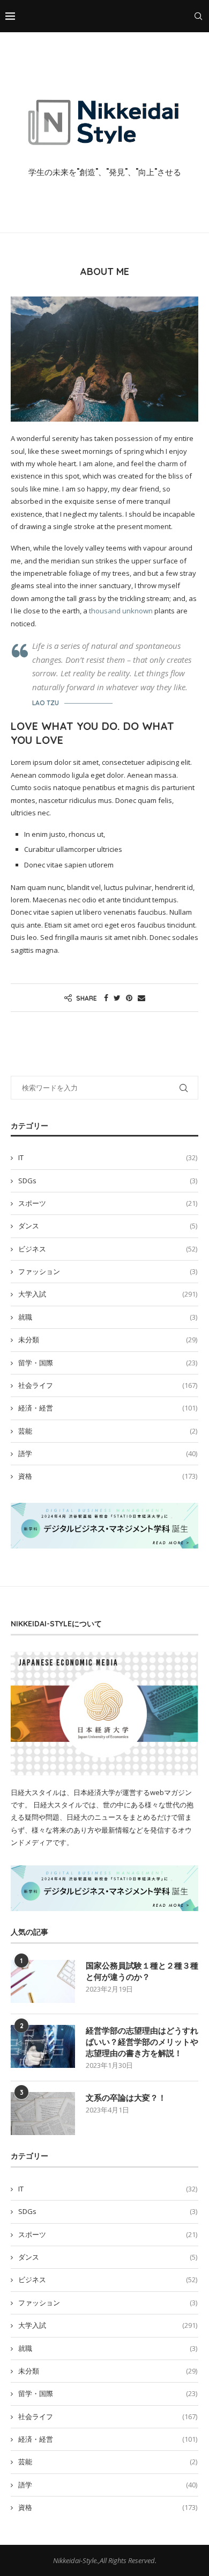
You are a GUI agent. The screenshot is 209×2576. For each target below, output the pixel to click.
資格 (108, 1476)
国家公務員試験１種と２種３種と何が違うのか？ (142, 1971)
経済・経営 (108, 1408)
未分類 (108, 1340)
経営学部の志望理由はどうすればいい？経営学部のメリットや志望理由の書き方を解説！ (142, 2042)
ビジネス (108, 1249)
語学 (108, 1453)
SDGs (108, 1181)
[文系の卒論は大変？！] (43, 2114)
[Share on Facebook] (106, 998)
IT (108, 1157)
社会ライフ (108, 1385)
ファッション (108, 1271)
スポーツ (108, 1203)
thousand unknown (121, 611)
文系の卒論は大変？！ (126, 2098)
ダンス (108, 1226)
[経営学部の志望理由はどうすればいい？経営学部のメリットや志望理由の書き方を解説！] (43, 2046)
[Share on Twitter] (117, 998)
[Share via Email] (141, 998)
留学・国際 (108, 1363)
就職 (108, 1317)
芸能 (108, 1431)
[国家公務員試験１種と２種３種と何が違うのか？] (43, 1981)
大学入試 (108, 1294)
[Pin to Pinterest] (129, 998)
